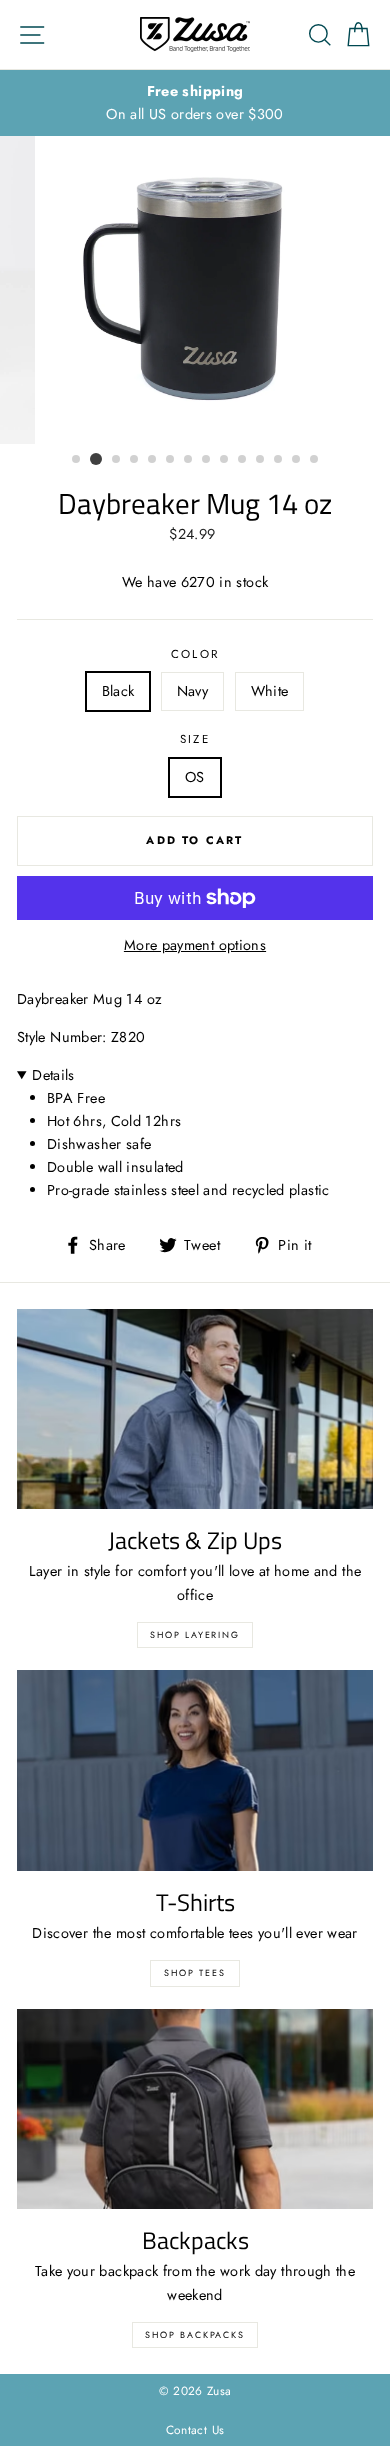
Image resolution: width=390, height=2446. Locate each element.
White (270, 691)
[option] (195, 103)
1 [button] (77, 460)
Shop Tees (194, 1972)
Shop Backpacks (194, 2334)
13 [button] (297, 460)
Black (118, 691)
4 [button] (135, 460)
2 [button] (96, 459)
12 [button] (279, 460)
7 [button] (189, 460)
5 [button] (153, 460)
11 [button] (261, 460)
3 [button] (117, 460)
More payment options (195, 945)
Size (195, 739)
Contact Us (195, 2429)
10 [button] (243, 460)
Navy (192, 691)
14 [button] (315, 460)
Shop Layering (194, 1634)
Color (195, 654)
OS (195, 777)
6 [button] (171, 460)
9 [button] (225, 460)
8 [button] (207, 460)
